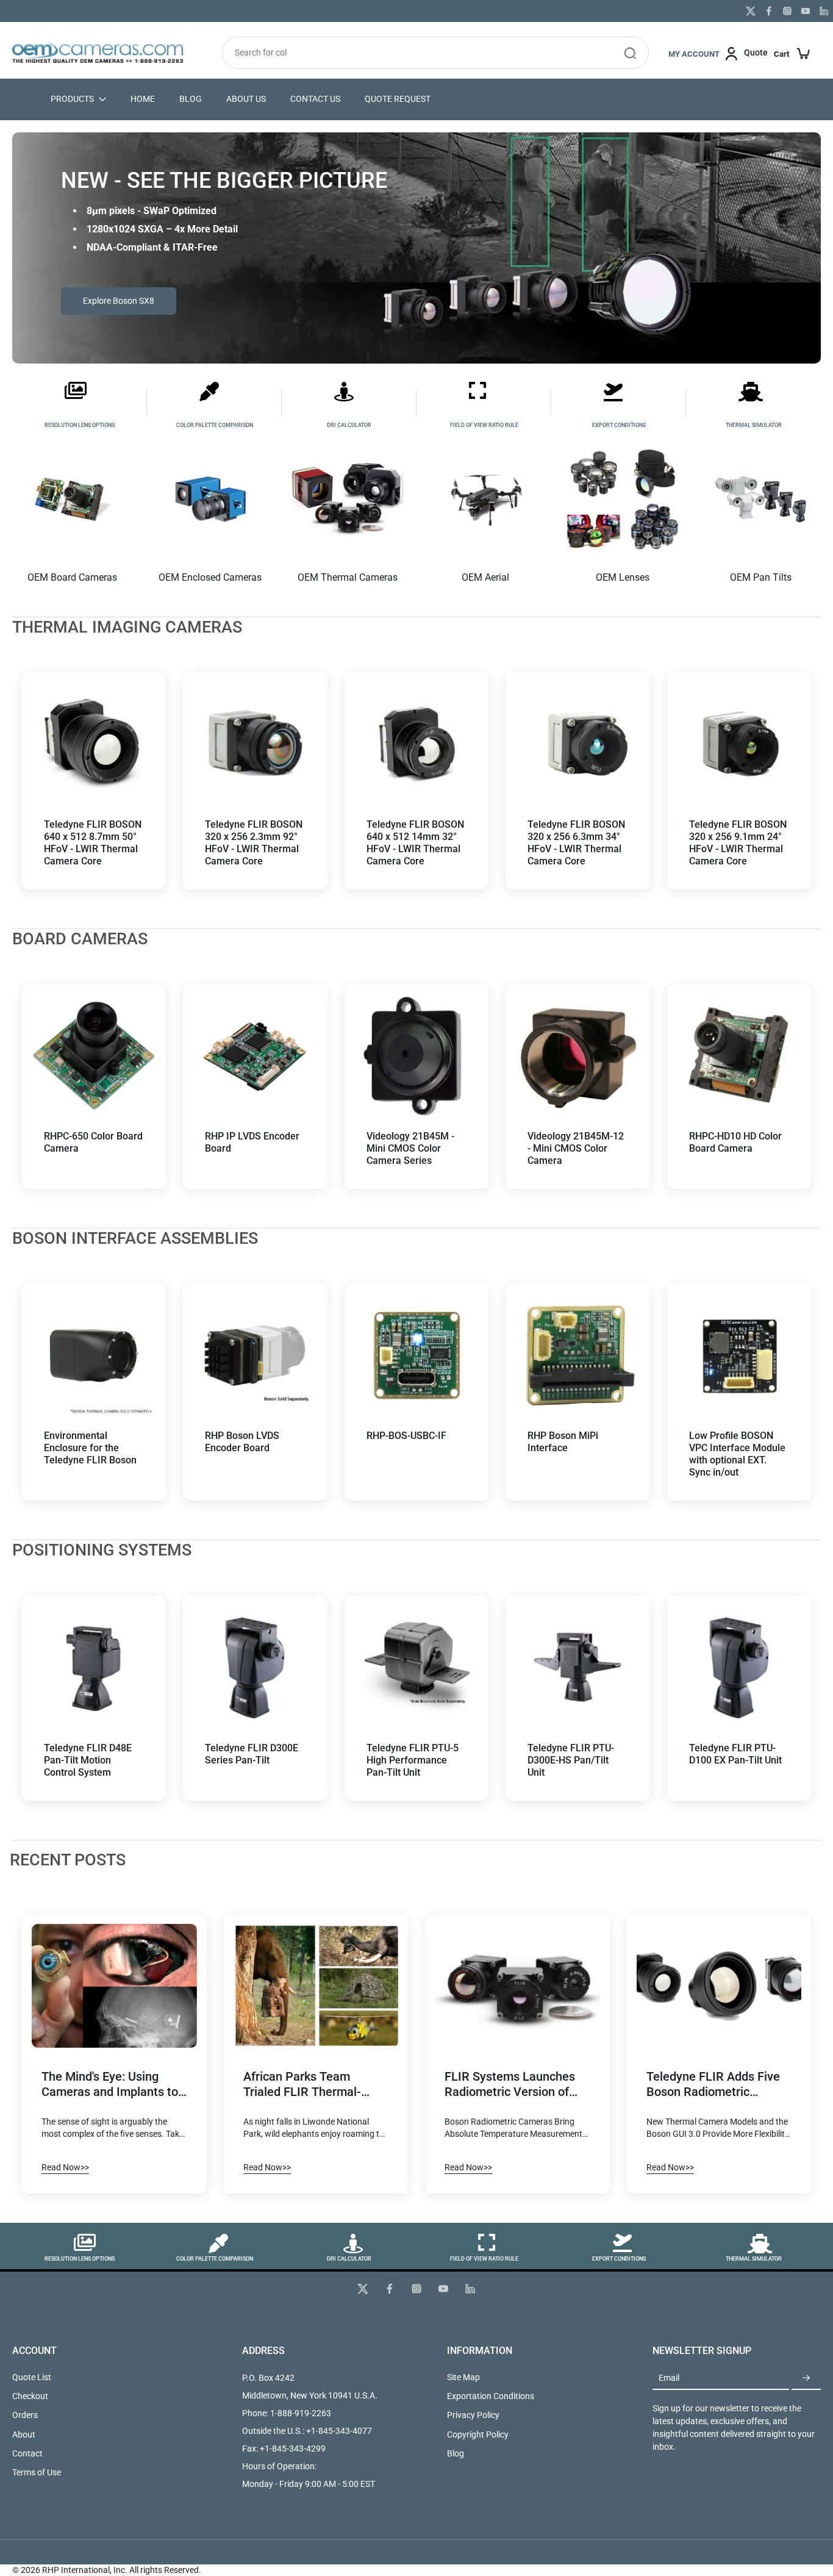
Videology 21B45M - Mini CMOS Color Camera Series (410, 1148)
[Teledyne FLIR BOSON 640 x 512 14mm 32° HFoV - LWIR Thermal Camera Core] (416, 744)
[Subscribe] (806, 2378)
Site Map (463, 2377)
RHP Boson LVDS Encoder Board (242, 1442)
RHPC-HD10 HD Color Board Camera (735, 1142)
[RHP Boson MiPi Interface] (577, 1355)
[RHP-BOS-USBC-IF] (416, 1355)
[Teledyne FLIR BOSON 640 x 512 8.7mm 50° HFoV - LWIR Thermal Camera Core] (94, 744)
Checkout (30, 2396)
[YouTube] (806, 11)
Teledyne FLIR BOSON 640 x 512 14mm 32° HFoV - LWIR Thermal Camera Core (415, 843)
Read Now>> (65, 2167)
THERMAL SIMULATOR (754, 425)
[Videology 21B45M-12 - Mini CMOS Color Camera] (577, 1056)
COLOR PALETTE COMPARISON (215, 425)
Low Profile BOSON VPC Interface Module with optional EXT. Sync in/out (737, 1454)
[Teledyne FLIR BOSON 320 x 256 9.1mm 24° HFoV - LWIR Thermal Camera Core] (739, 744)
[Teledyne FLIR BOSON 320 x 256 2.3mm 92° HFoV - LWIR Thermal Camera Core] (255, 744)
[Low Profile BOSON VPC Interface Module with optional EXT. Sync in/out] (739, 1355)
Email (669, 2378)
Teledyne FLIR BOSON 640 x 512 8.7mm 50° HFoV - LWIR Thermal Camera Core (93, 843)
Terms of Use (37, 2472)
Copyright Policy (478, 2434)
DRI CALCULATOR (349, 425)
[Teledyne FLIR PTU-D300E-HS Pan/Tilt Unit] (577, 1667)
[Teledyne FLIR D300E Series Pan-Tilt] (255, 1667)
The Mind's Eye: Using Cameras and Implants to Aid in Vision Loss (110, 2085)
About (24, 2434)
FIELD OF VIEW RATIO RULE (484, 425)
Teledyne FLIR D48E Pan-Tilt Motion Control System (88, 1760)
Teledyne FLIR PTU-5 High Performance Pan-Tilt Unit (413, 1760)
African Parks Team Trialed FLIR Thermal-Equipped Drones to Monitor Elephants (302, 2085)
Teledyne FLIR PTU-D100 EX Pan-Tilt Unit (735, 1754)
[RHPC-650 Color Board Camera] (94, 1056)
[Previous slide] (41, 744)
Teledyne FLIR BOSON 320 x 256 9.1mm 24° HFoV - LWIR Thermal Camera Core (738, 843)
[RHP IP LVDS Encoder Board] (255, 1056)
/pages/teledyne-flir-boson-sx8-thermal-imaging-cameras (120, 138)
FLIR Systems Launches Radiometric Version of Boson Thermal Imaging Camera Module (510, 2085)
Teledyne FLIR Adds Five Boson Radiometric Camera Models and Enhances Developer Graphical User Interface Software (713, 2085)
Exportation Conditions (491, 2396)
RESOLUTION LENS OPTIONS (80, 425)
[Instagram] (787, 11)
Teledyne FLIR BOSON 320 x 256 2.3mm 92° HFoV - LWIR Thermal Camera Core (254, 843)
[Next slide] (146, 744)
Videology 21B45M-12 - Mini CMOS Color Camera (576, 1148)
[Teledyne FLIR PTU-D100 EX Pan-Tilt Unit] (739, 1667)
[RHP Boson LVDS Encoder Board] (255, 1355)
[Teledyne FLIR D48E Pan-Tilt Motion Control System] (94, 1667)
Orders (25, 2415)
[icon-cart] (792, 53)
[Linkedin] (824, 11)
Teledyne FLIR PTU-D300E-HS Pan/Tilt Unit (571, 1760)
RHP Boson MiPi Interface (563, 1442)
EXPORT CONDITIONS (619, 425)
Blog (456, 2453)
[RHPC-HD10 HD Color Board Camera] (739, 1056)
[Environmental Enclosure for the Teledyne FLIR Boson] (94, 1355)
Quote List (32, 2377)
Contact (27, 2453)
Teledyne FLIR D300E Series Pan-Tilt (252, 1754)
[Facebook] (769, 11)
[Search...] (630, 53)
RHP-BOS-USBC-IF (406, 1436)
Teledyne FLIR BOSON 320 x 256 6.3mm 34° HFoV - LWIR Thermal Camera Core (576, 843)
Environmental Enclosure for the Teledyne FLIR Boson (90, 1448)
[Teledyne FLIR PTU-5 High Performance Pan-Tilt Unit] (416, 1667)
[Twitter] (751, 11)
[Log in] (706, 53)
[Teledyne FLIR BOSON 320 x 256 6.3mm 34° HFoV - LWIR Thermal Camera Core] (577, 744)
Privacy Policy (473, 2415)
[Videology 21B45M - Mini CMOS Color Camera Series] (416, 1056)
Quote (756, 52)
